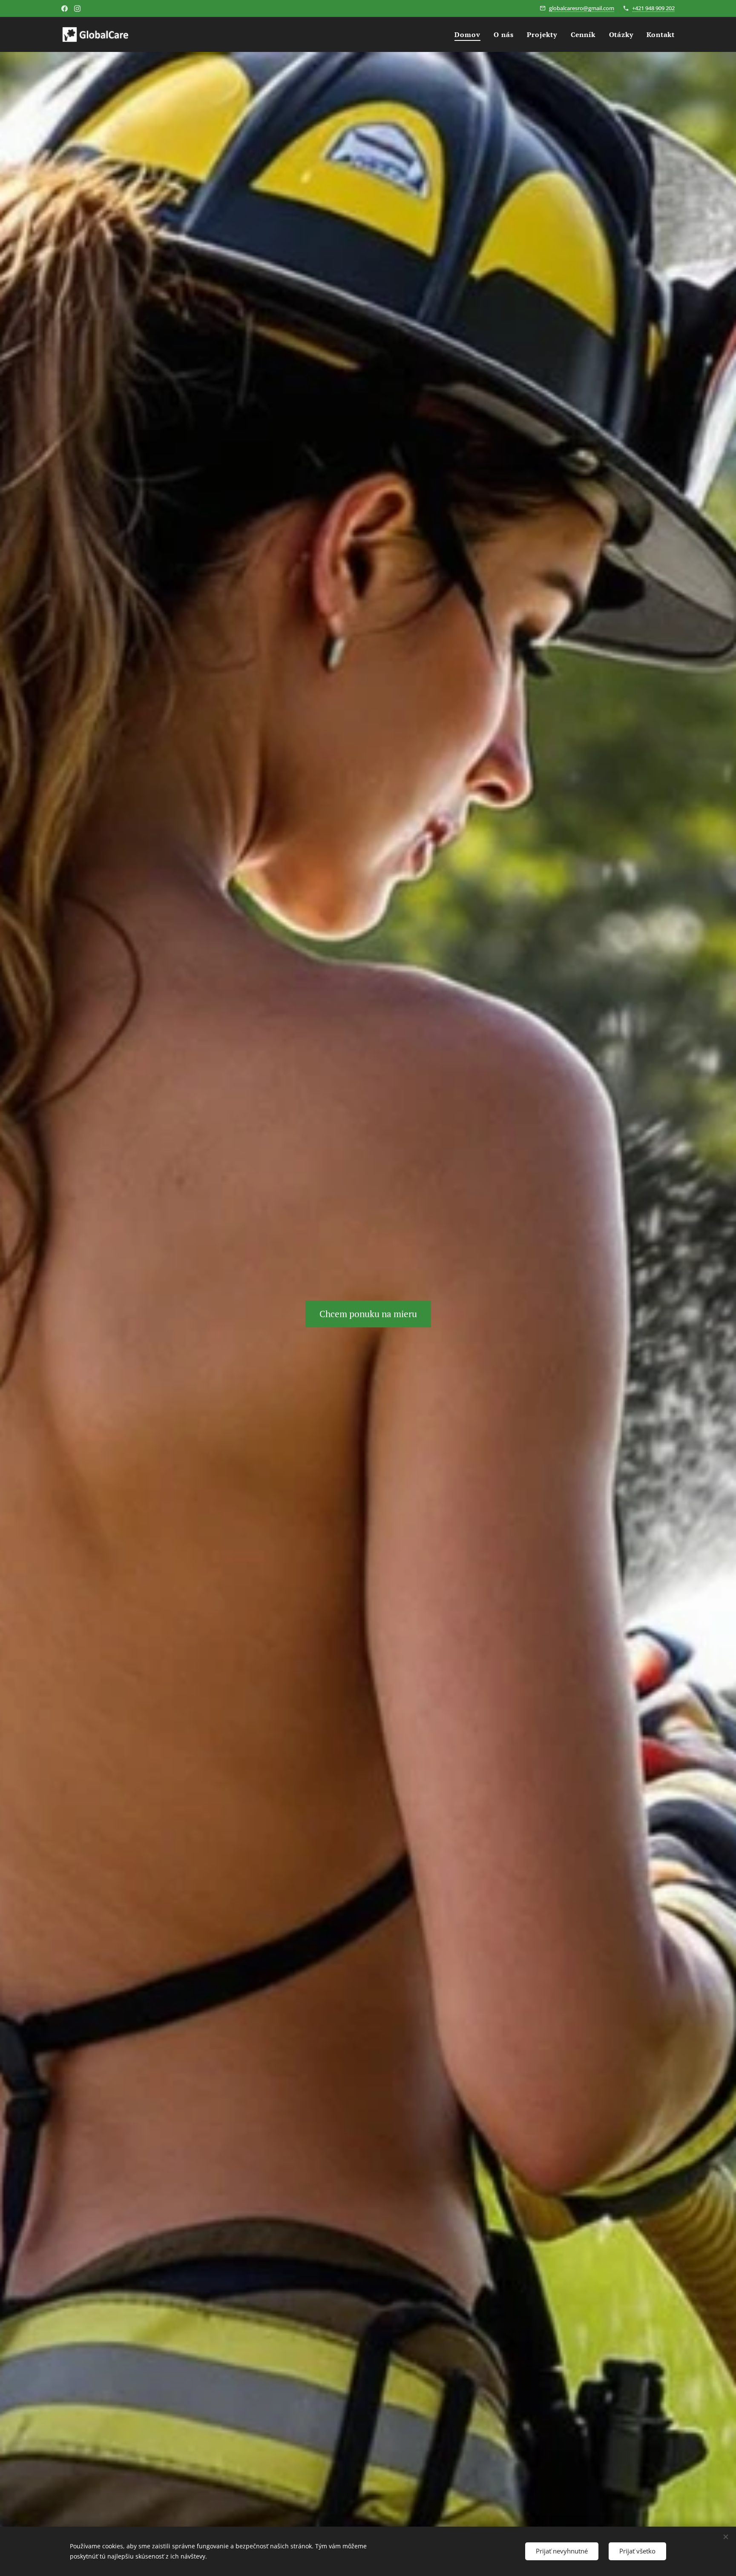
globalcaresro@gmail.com (582, 8)
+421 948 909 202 (653, 8)
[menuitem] (470, 34)
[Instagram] (77, 9)
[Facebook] (65, 9)
